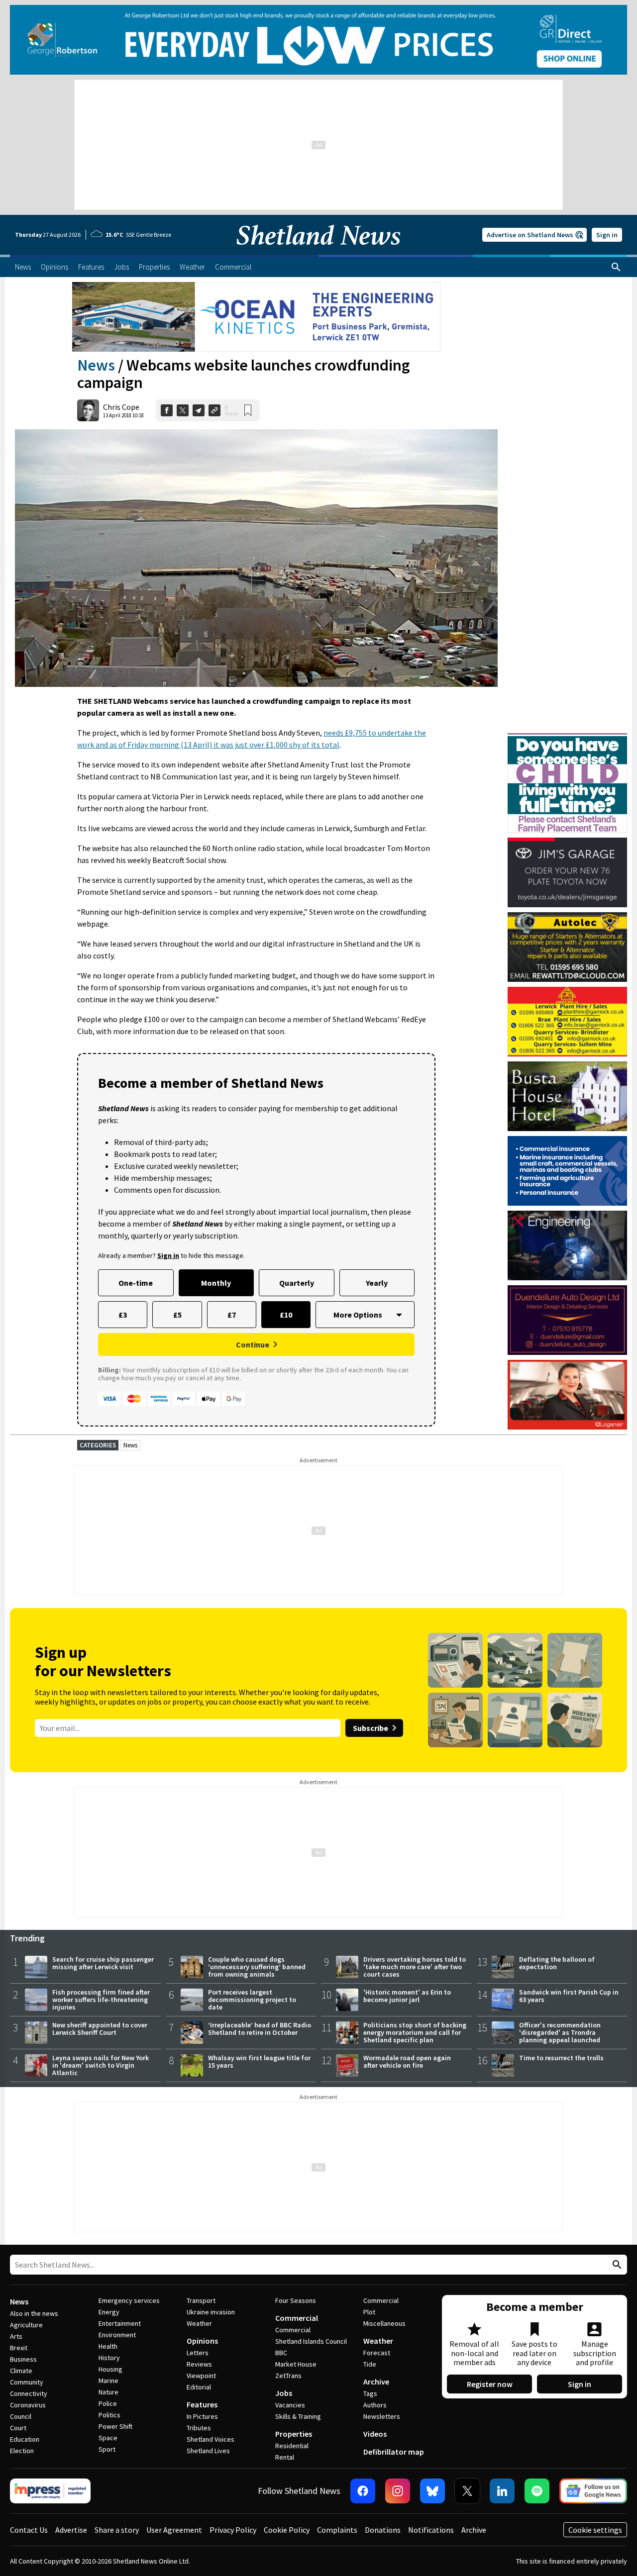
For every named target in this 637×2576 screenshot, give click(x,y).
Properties (294, 2434)
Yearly (377, 1283)
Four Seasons (296, 2300)
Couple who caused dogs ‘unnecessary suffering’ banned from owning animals (257, 1967)
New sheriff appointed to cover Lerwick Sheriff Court (100, 2029)
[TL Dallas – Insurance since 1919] (567, 1171)
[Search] (616, 267)
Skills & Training (298, 2416)
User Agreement (174, 2530)
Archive (376, 2382)
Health (108, 2346)
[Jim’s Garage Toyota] (567, 872)
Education (25, 2439)
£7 (232, 1315)
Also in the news (34, 2313)
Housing (110, 2369)
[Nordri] (567, 1245)
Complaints (337, 2530)
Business (23, 2359)
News (96, 365)
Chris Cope (121, 407)
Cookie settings (595, 2530)
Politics (109, 2415)
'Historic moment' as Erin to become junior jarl (407, 1996)
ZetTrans (288, 2376)
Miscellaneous (384, 2323)
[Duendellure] (567, 1320)
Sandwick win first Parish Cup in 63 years (569, 1996)
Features (202, 2404)
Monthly (216, 1283)
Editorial (199, 2387)
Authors (375, 2405)
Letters (198, 2353)
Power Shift (115, 2426)
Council (21, 2416)
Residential (292, 2446)
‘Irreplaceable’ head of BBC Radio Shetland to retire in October (260, 2029)
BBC (281, 2353)
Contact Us (29, 2530)
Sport (107, 2449)
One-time (136, 1283)
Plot (369, 2312)
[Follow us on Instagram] (398, 2491)
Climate (21, 2371)
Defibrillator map (394, 2452)
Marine (108, 2381)
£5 (177, 1315)
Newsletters (382, 2416)
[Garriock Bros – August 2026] (567, 1022)
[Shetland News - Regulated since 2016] (50, 2491)
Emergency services (129, 2300)
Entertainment (120, 2323)
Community (27, 2382)
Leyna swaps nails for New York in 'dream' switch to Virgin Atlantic (101, 2065)
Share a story (117, 2530)
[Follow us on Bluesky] (432, 2491)
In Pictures (202, 2416)
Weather (199, 2323)
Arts (16, 2336)
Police (108, 2403)
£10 (286, 1315)
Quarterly (297, 1283)
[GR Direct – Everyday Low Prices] (318, 40)
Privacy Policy (233, 2530)
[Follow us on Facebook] (363, 2491)
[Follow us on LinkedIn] (502, 2491)
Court (18, 2428)
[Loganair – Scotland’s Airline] (567, 1395)
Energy (109, 2312)
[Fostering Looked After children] (567, 738)
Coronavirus (28, 2405)
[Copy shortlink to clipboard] (214, 410)
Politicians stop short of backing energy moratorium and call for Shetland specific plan (415, 2032)
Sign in (607, 235)
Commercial (297, 2318)
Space (108, 2438)
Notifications (431, 2530)
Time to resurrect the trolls (561, 2058)
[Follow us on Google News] (593, 2491)
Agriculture (26, 2325)
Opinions (202, 2341)
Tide (370, 2364)
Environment (117, 2335)
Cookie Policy (287, 2530)
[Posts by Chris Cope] (88, 410)
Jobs (284, 2393)
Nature (108, 2392)
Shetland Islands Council (311, 2341)
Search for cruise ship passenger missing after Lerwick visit (103, 1963)
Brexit (19, 2348)
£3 (123, 1315)
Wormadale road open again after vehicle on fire (407, 2061)
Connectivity (29, 2393)
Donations (383, 2530)
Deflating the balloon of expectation (557, 1963)
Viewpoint (201, 2376)
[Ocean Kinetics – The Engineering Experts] (256, 317)
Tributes (199, 2428)
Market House (296, 2364)
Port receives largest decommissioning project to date (252, 2000)
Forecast (377, 2353)
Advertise (71, 2530)
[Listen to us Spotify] (537, 2491)
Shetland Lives (208, 2451)
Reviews (199, 2364)
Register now (490, 2384)
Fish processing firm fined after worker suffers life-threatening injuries (101, 2000)
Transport (201, 2300)
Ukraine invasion (211, 2312)
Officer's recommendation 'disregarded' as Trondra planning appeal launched (560, 2032)
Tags (370, 2393)
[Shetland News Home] (318, 252)
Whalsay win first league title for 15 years (259, 2061)
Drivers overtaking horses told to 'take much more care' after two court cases (415, 1967)
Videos (375, 2434)
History (109, 2358)
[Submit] (616, 2265)
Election (22, 2451)
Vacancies (290, 2405)
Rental (285, 2457)
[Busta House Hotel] (567, 1096)
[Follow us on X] (467, 2491)
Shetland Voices (211, 2439)
